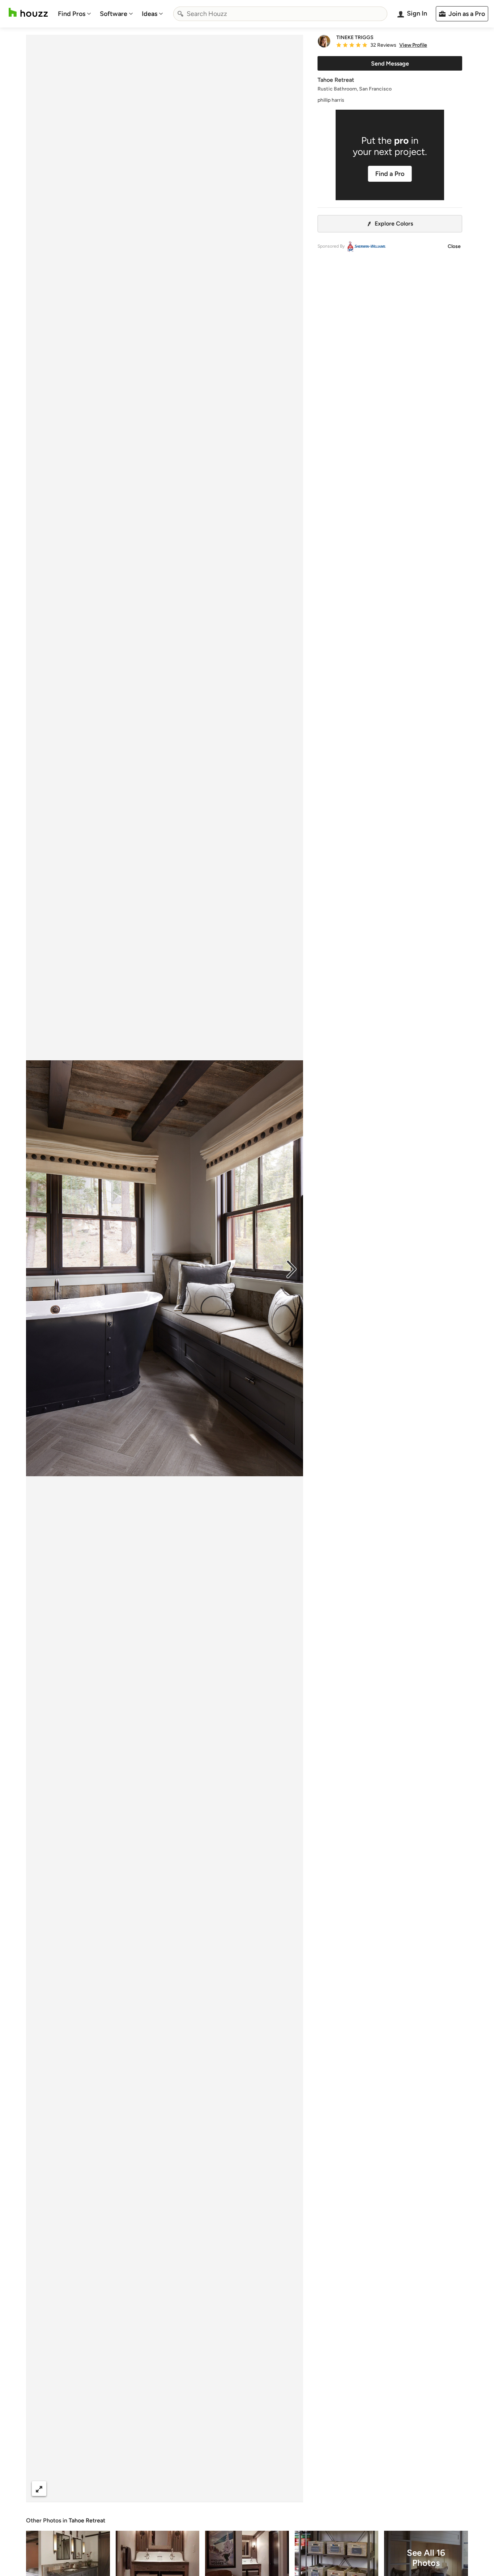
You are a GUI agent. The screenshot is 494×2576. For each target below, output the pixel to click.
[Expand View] (39, 2489)
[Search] (180, 14)
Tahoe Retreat (87, 2520)
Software (114, 14)
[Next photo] (291, 1268)
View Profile (413, 45)
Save (188, 2489)
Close (454, 246)
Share (151, 2489)
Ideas (150, 14)
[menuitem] (74, 14)
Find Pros (72, 14)
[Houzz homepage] (28, 12)
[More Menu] (290, 2489)
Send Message (390, 64)
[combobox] (280, 14)
